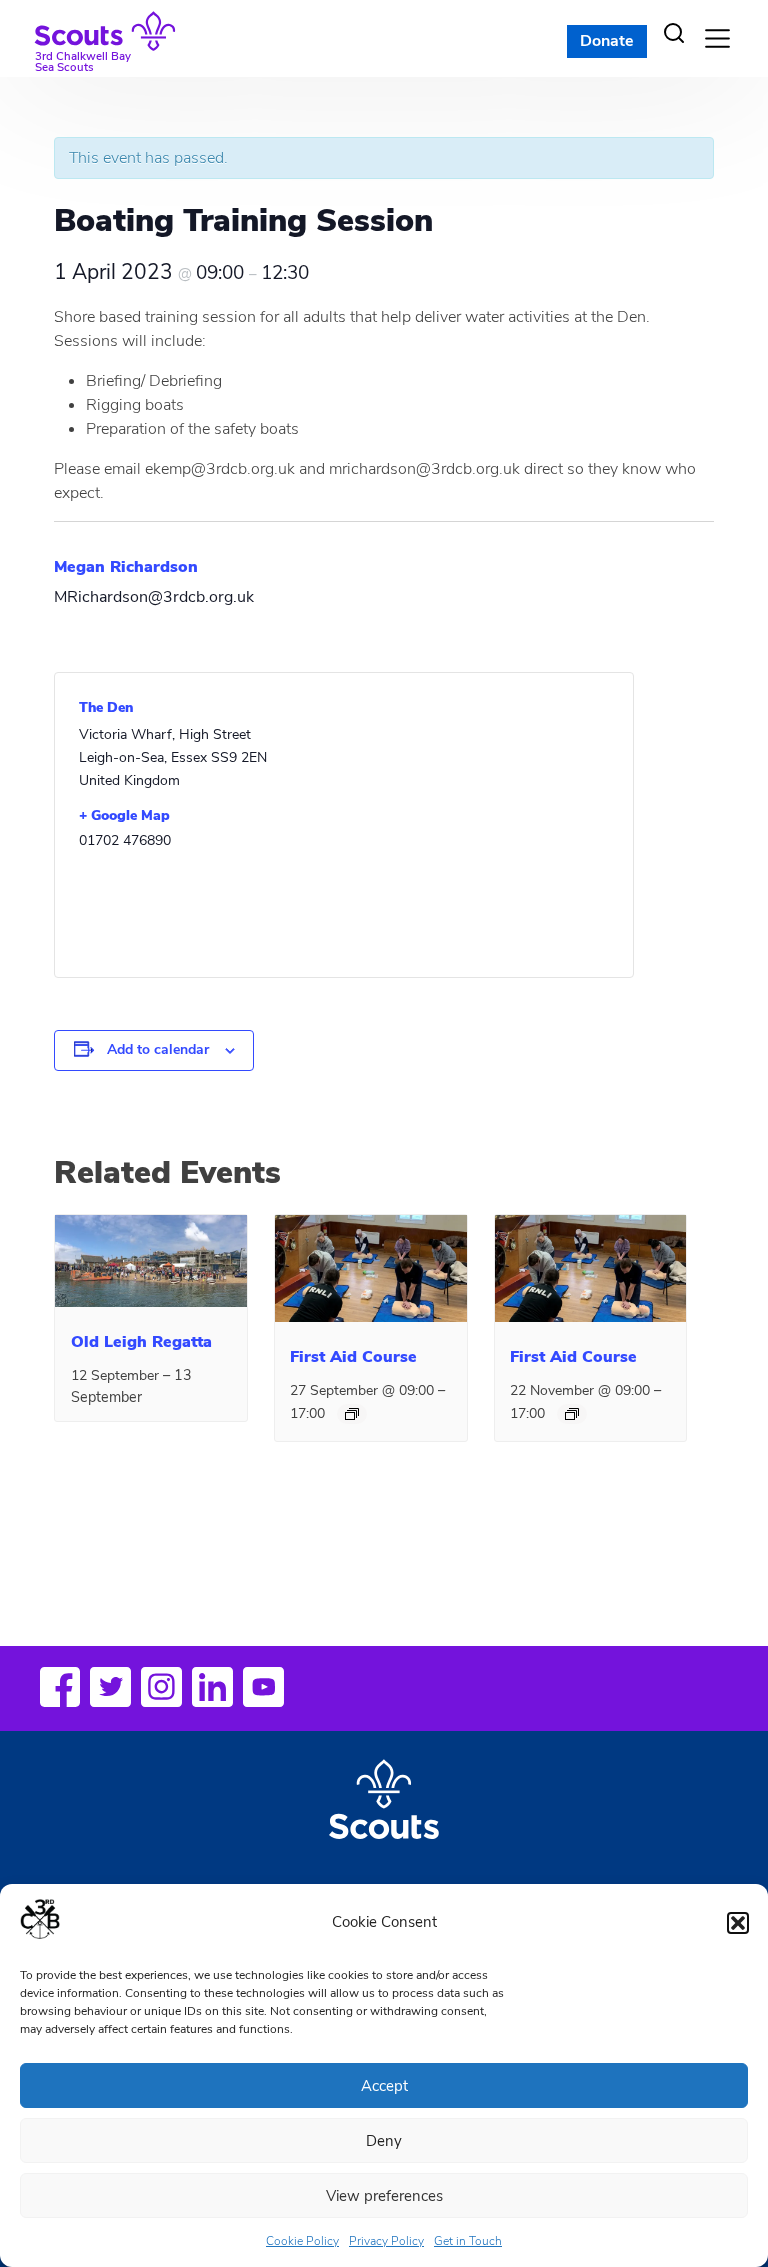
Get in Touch (468, 2241)
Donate (607, 41)
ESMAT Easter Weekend (603, 1560)
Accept (384, 2086)
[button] (738, 1923)
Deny (384, 2141)
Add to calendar (158, 1049)
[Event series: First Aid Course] (352, 1414)
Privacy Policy (386, 2241)
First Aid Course (353, 1357)
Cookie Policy (302, 2241)
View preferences (384, 2196)
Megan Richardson (126, 567)
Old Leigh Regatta (141, 1342)
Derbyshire (118, 1560)
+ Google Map (124, 815)
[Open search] (674, 33)
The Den (106, 707)
